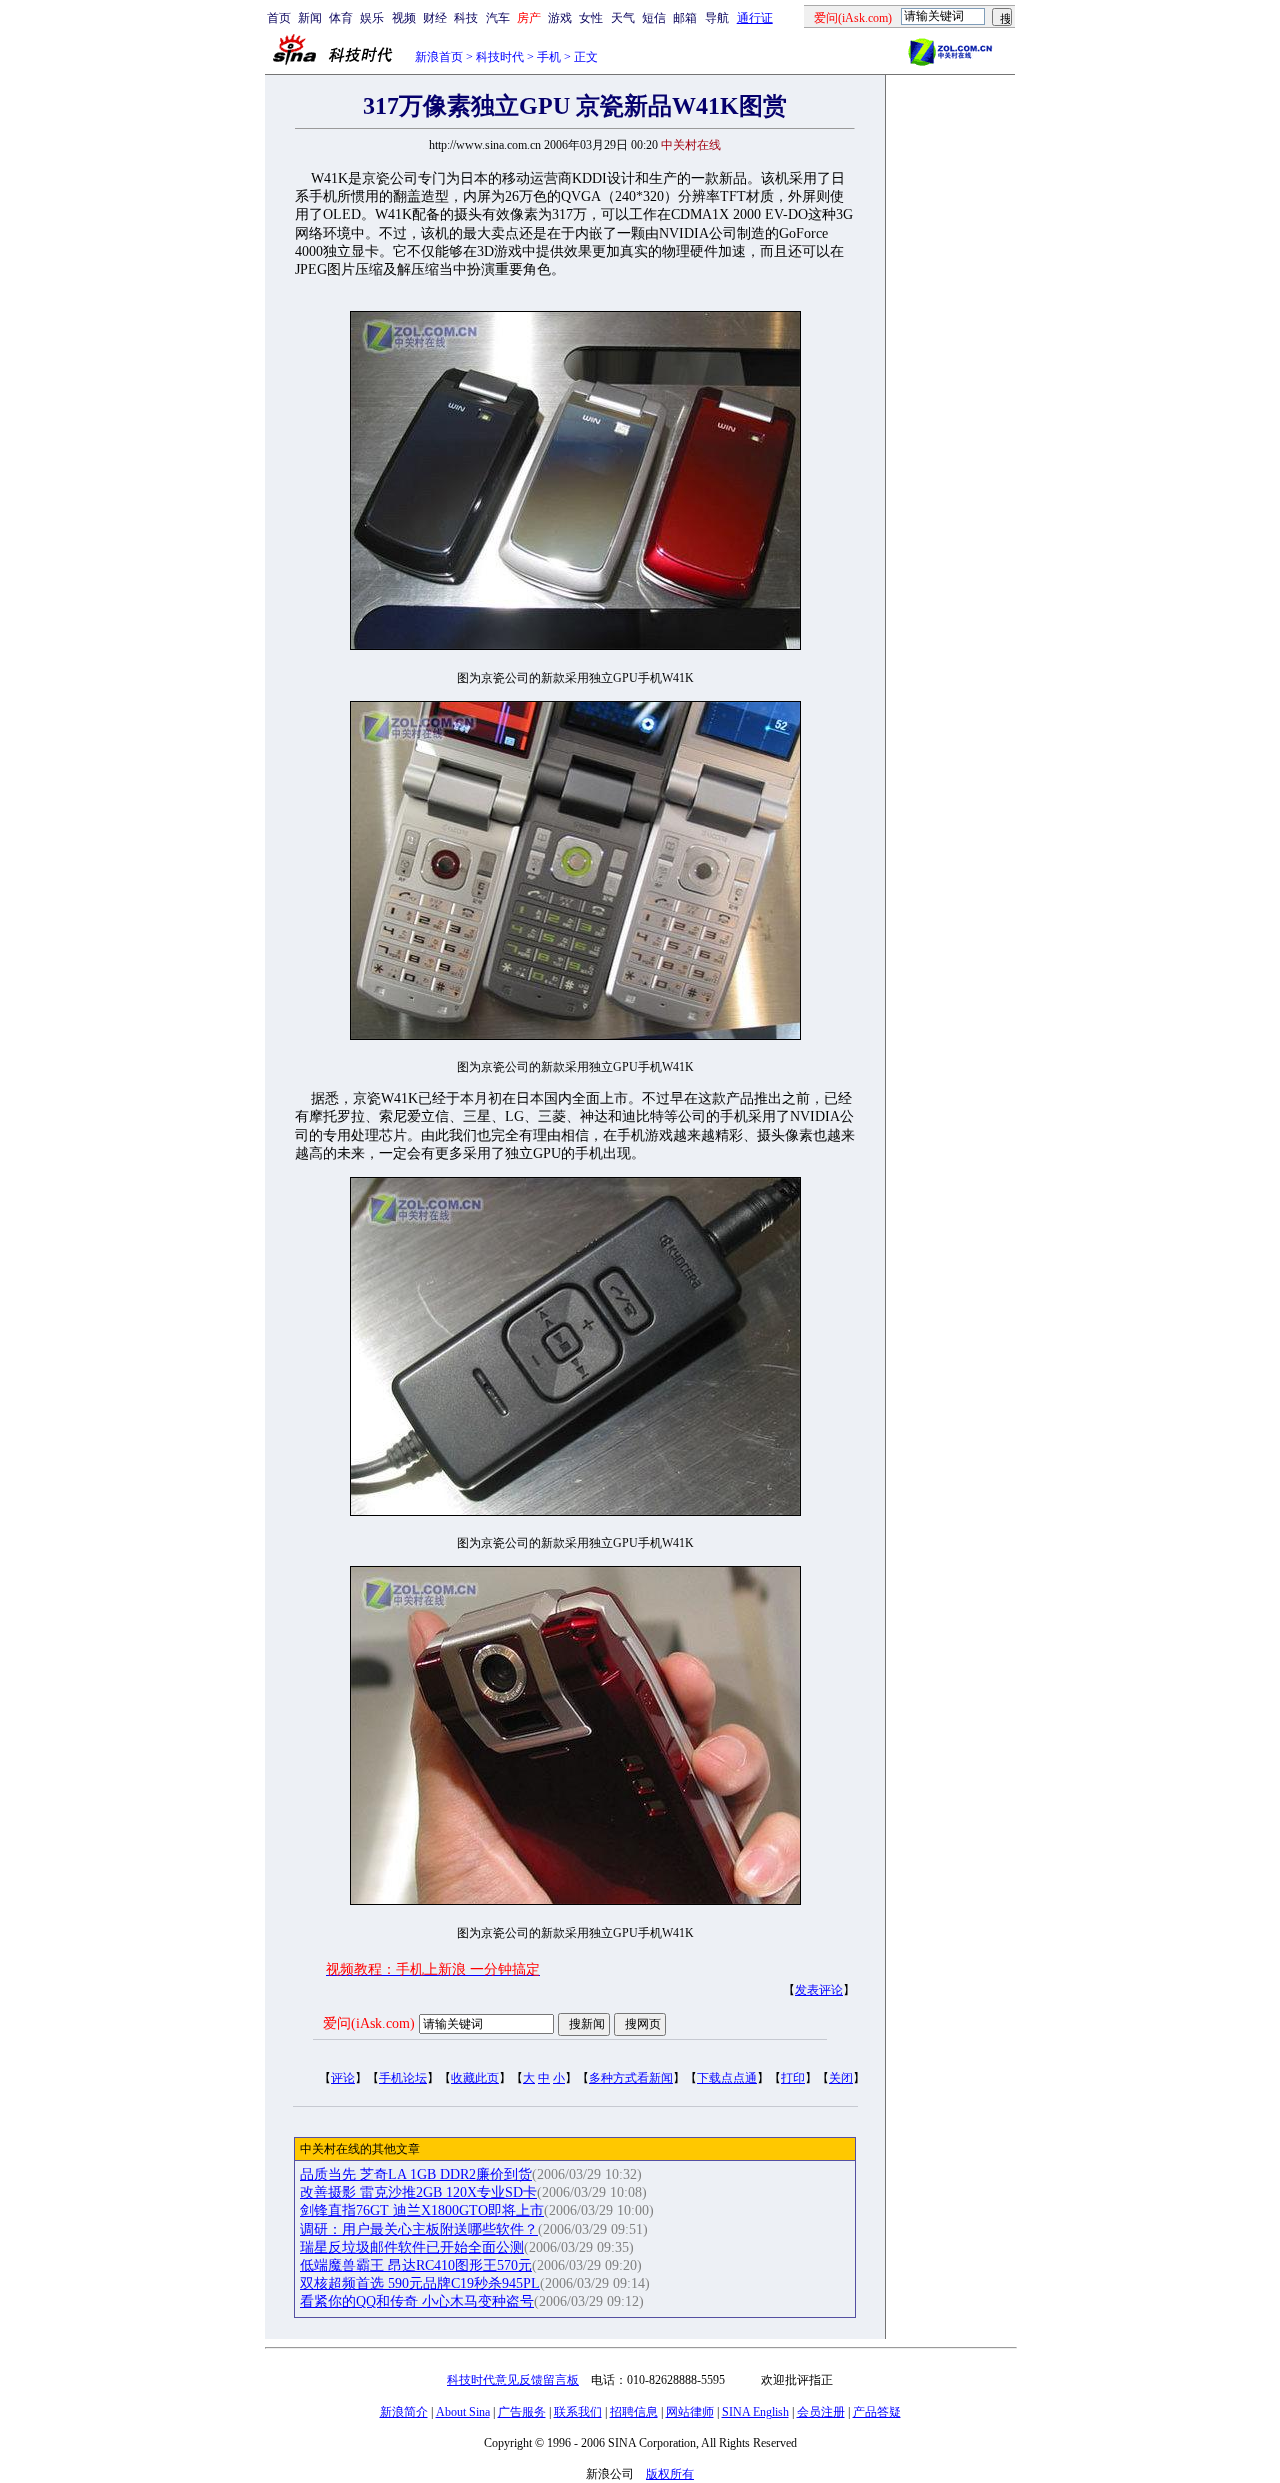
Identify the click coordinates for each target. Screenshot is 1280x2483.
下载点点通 (727, 2078)
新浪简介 (404, 2412)
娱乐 (372, 18)
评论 (343, 2078)
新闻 (310, 18)
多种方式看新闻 (631, 2078)
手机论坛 (403, 2078)
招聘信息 (634, 2412)
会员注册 (821, 2412)
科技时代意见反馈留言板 (513, 2380)
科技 (466, 18)
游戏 (560, 18)
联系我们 (578, 2412)
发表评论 (819, 1990)
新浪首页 (439, 57)
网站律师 (690, 2412)
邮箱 (685, 18)
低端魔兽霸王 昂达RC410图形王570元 (416, 2265)
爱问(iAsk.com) (369, 2023)
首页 (279, 18)
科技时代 (500, 57)
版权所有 (670, 2474)
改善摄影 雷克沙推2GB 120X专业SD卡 (418, 2192)
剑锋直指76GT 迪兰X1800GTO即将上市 (422, 2210)
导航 (717, 18)
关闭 (841, 2078)
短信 (654, 18)
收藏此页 (475, 2078)
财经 (435, 18)
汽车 (498, 18)
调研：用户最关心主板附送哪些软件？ (419, 2229)
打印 (793, 2078)
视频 (404, 18)
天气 (623, 18)
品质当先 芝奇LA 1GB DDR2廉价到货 (416, 2174)
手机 (549, 57)
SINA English (755, 2412)
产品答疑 (877, 2412)
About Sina (463, 2412)
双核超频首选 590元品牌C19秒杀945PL (420, 2283)
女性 (591, 18)
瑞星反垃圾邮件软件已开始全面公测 (412, 2247)
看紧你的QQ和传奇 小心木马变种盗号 (417, 2301)
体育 (341, 18)
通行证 (755, 18)
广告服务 (522, 2412)
